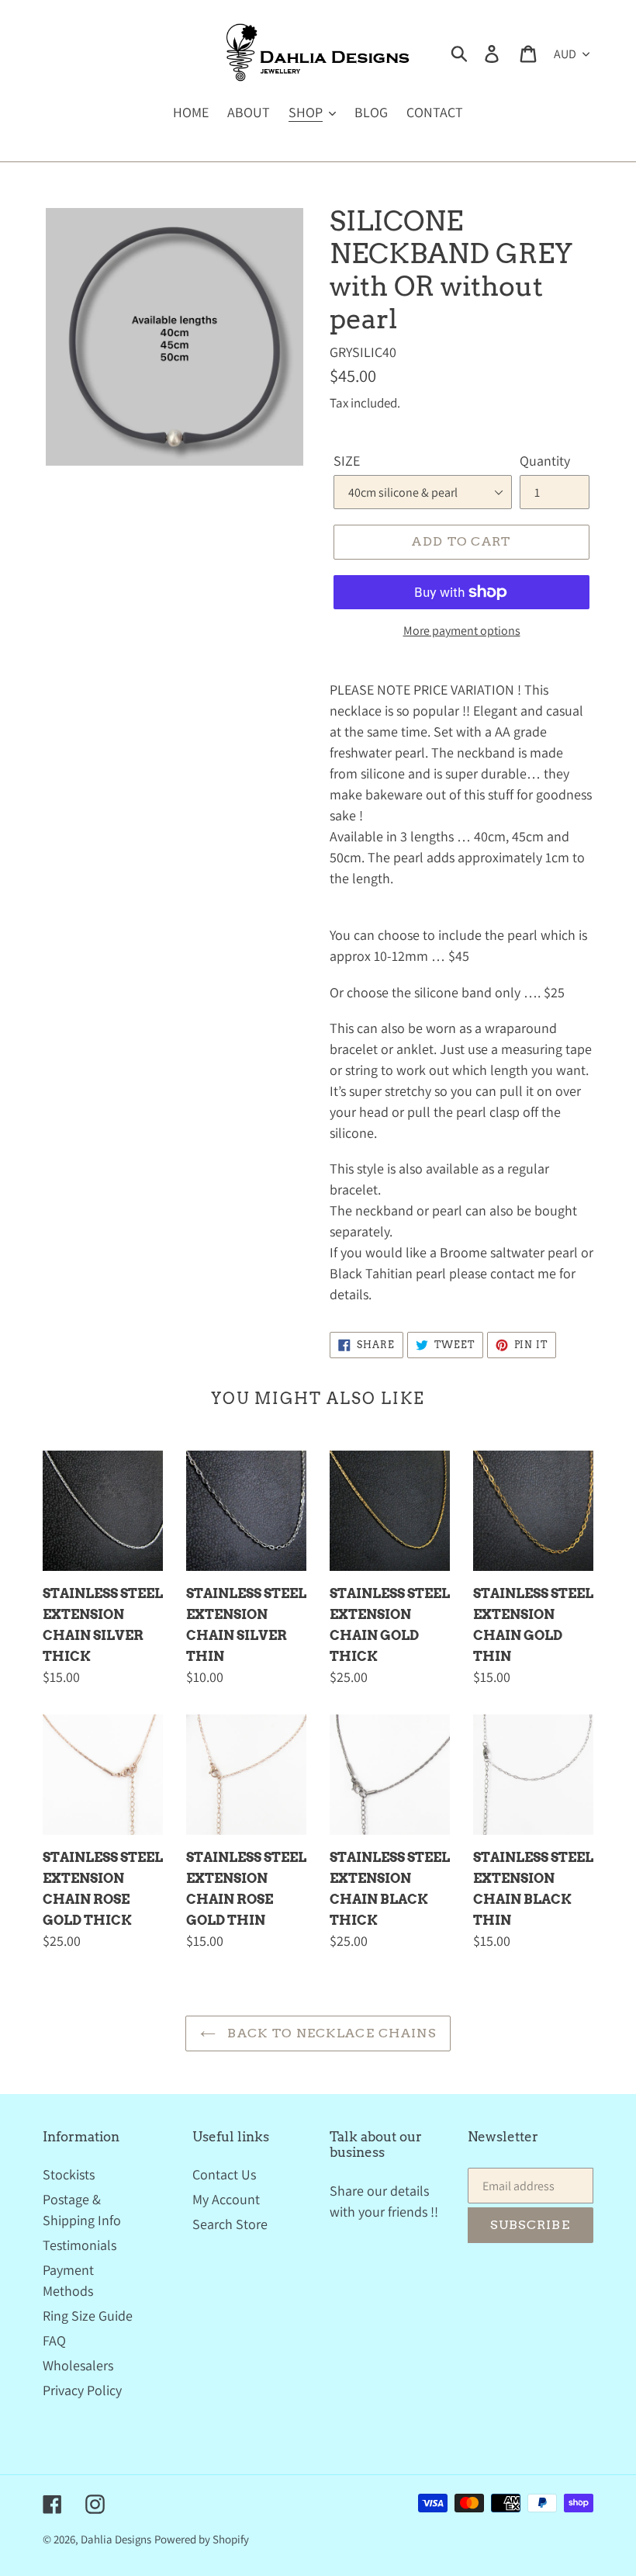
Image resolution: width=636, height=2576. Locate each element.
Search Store (230, 2224)
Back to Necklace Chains (330, 2033)
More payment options (462, 631)
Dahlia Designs (116, 2539)
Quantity (545, 461)
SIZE (347, 461)
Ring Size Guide (88, 2316)
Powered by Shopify (202, 2539)
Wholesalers (78, 2365)
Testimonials (79, 2245)
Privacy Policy (82, 2390)
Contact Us (224, 2174)
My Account (226, 2199)
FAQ (54, 2340)
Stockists (69, 2174)
